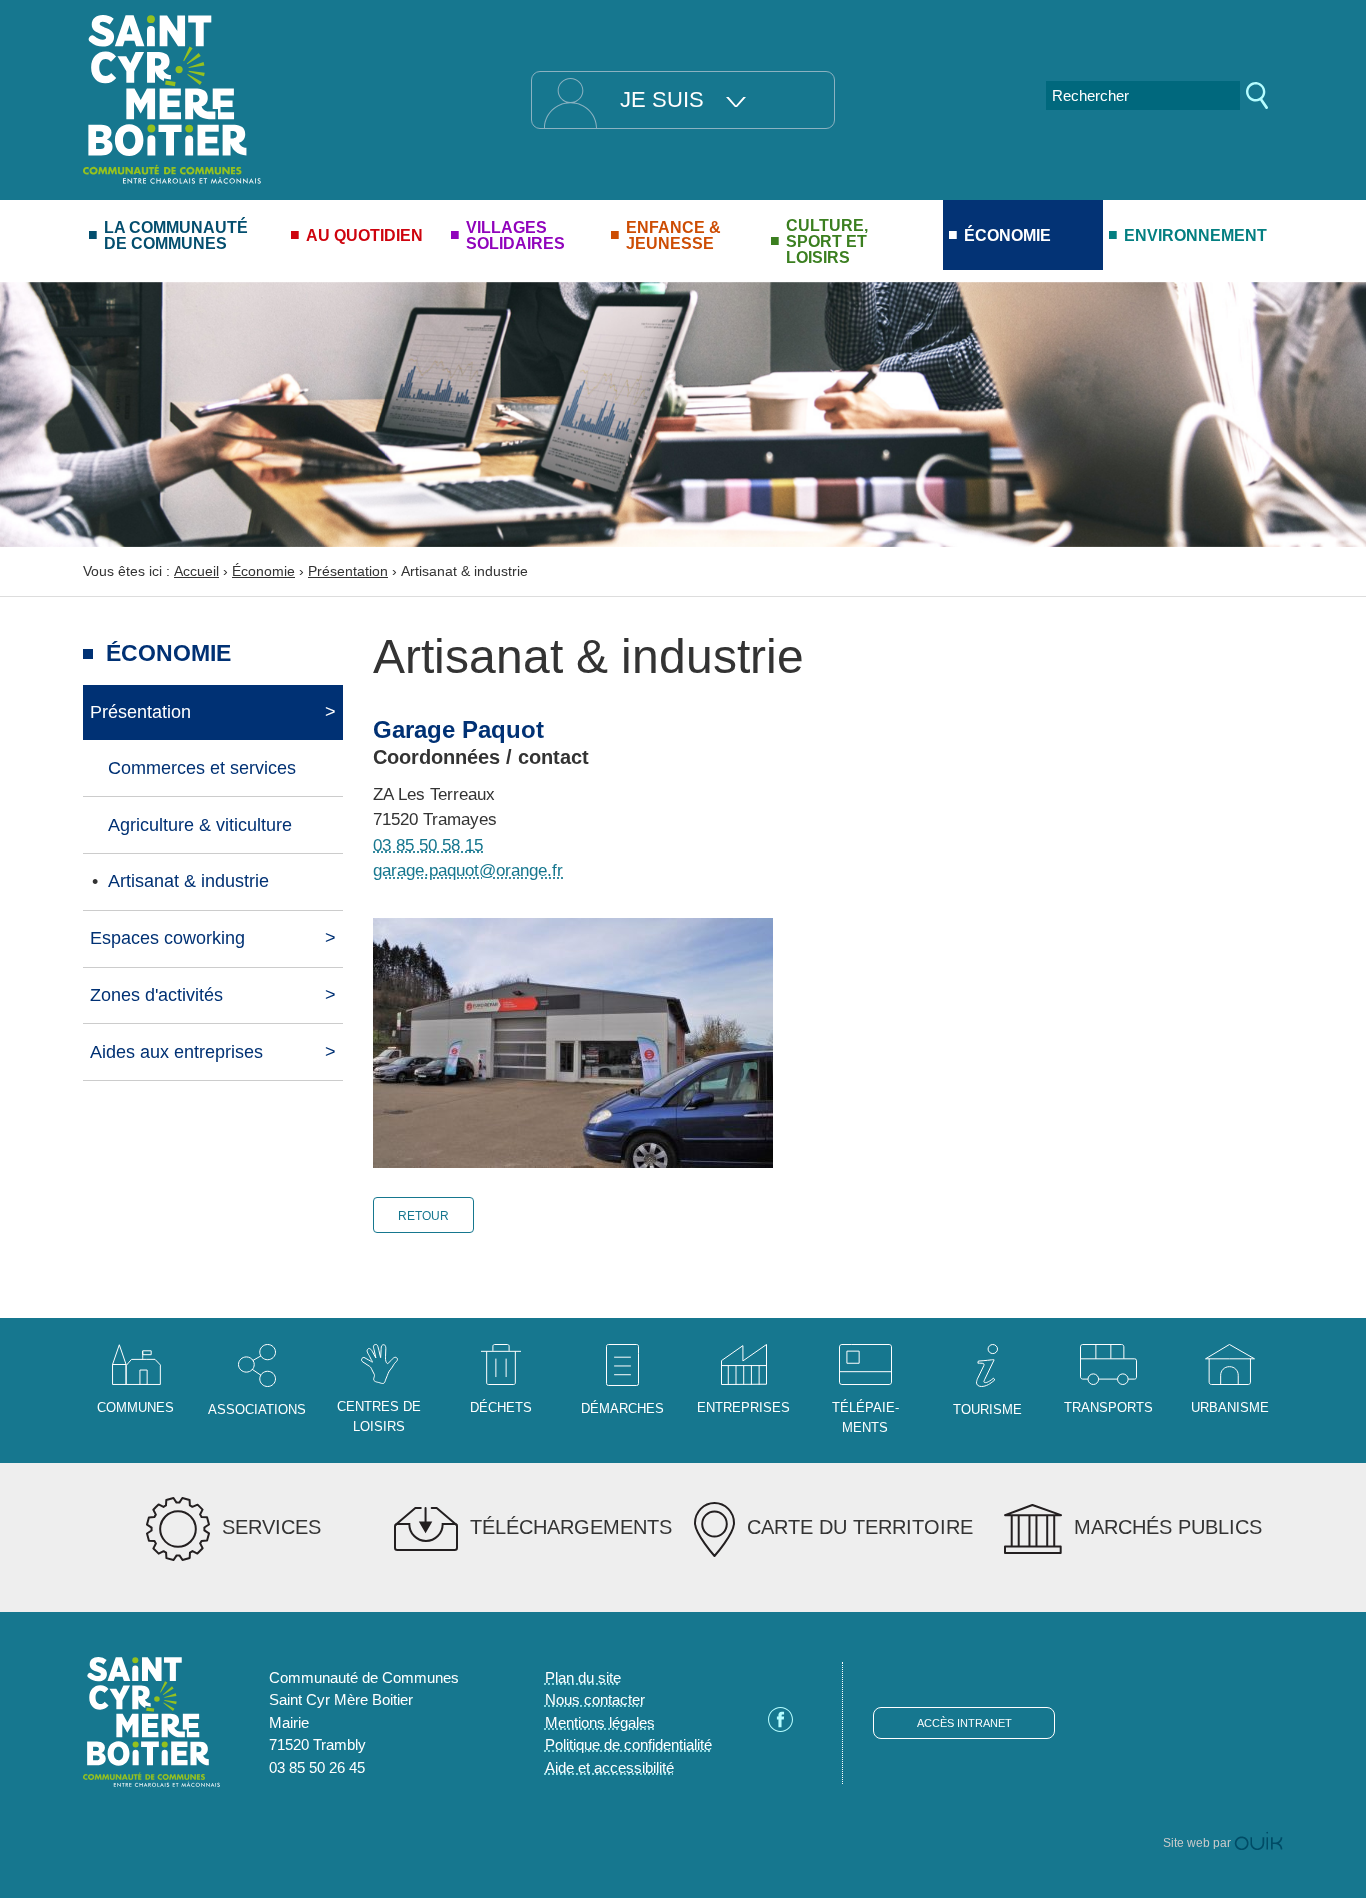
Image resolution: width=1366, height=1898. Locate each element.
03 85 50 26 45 (317, 1767)
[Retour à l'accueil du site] (172, 97)
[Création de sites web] (1258, 1843)
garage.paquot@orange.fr (468, 870)
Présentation (348, 571)
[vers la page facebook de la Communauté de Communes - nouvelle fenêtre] (780, 1726)
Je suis (662, 99)
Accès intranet (964, 1723)
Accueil (196, 571)
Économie (263, 571)
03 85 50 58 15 (428, 845)
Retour (423, 1216)
